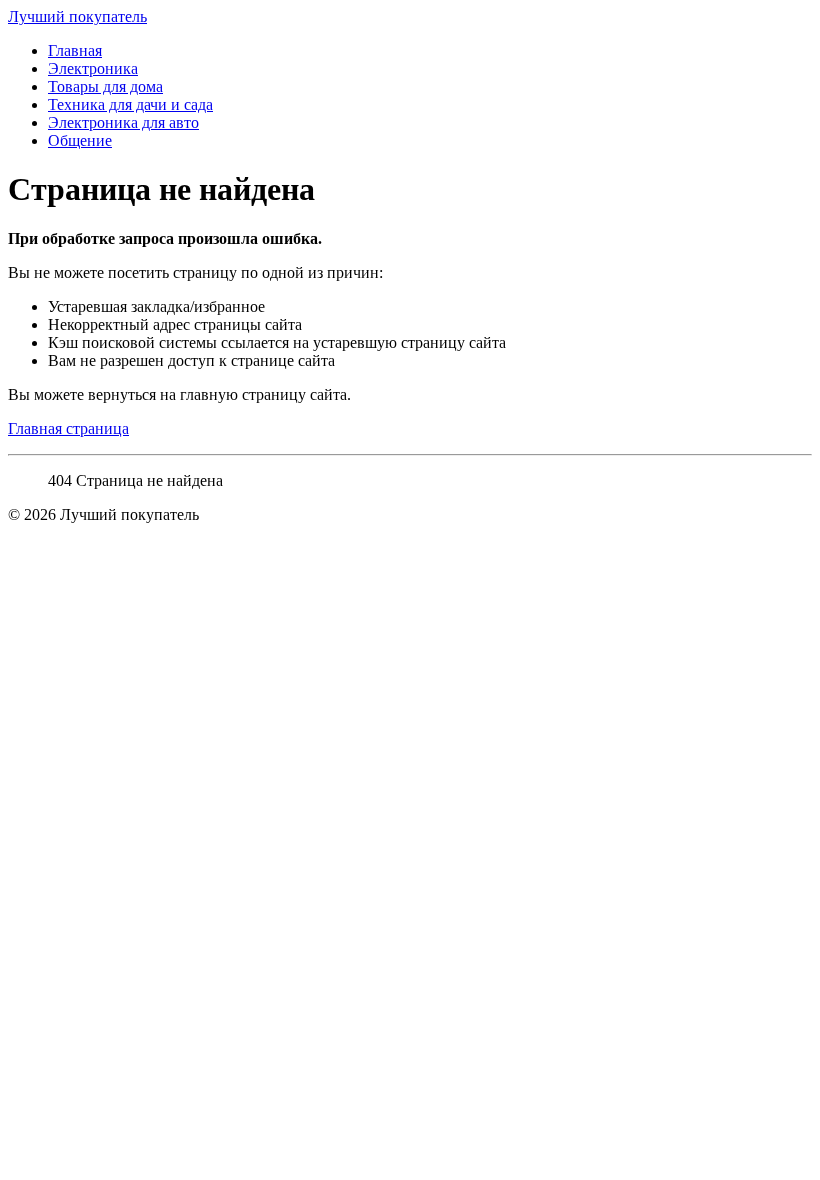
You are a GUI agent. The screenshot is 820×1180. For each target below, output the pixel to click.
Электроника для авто (123, 122)
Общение (80, 140)
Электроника (93, 68)
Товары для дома (105, 86)
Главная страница (68, 428)
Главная (75, 50)
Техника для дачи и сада (130, 104)
